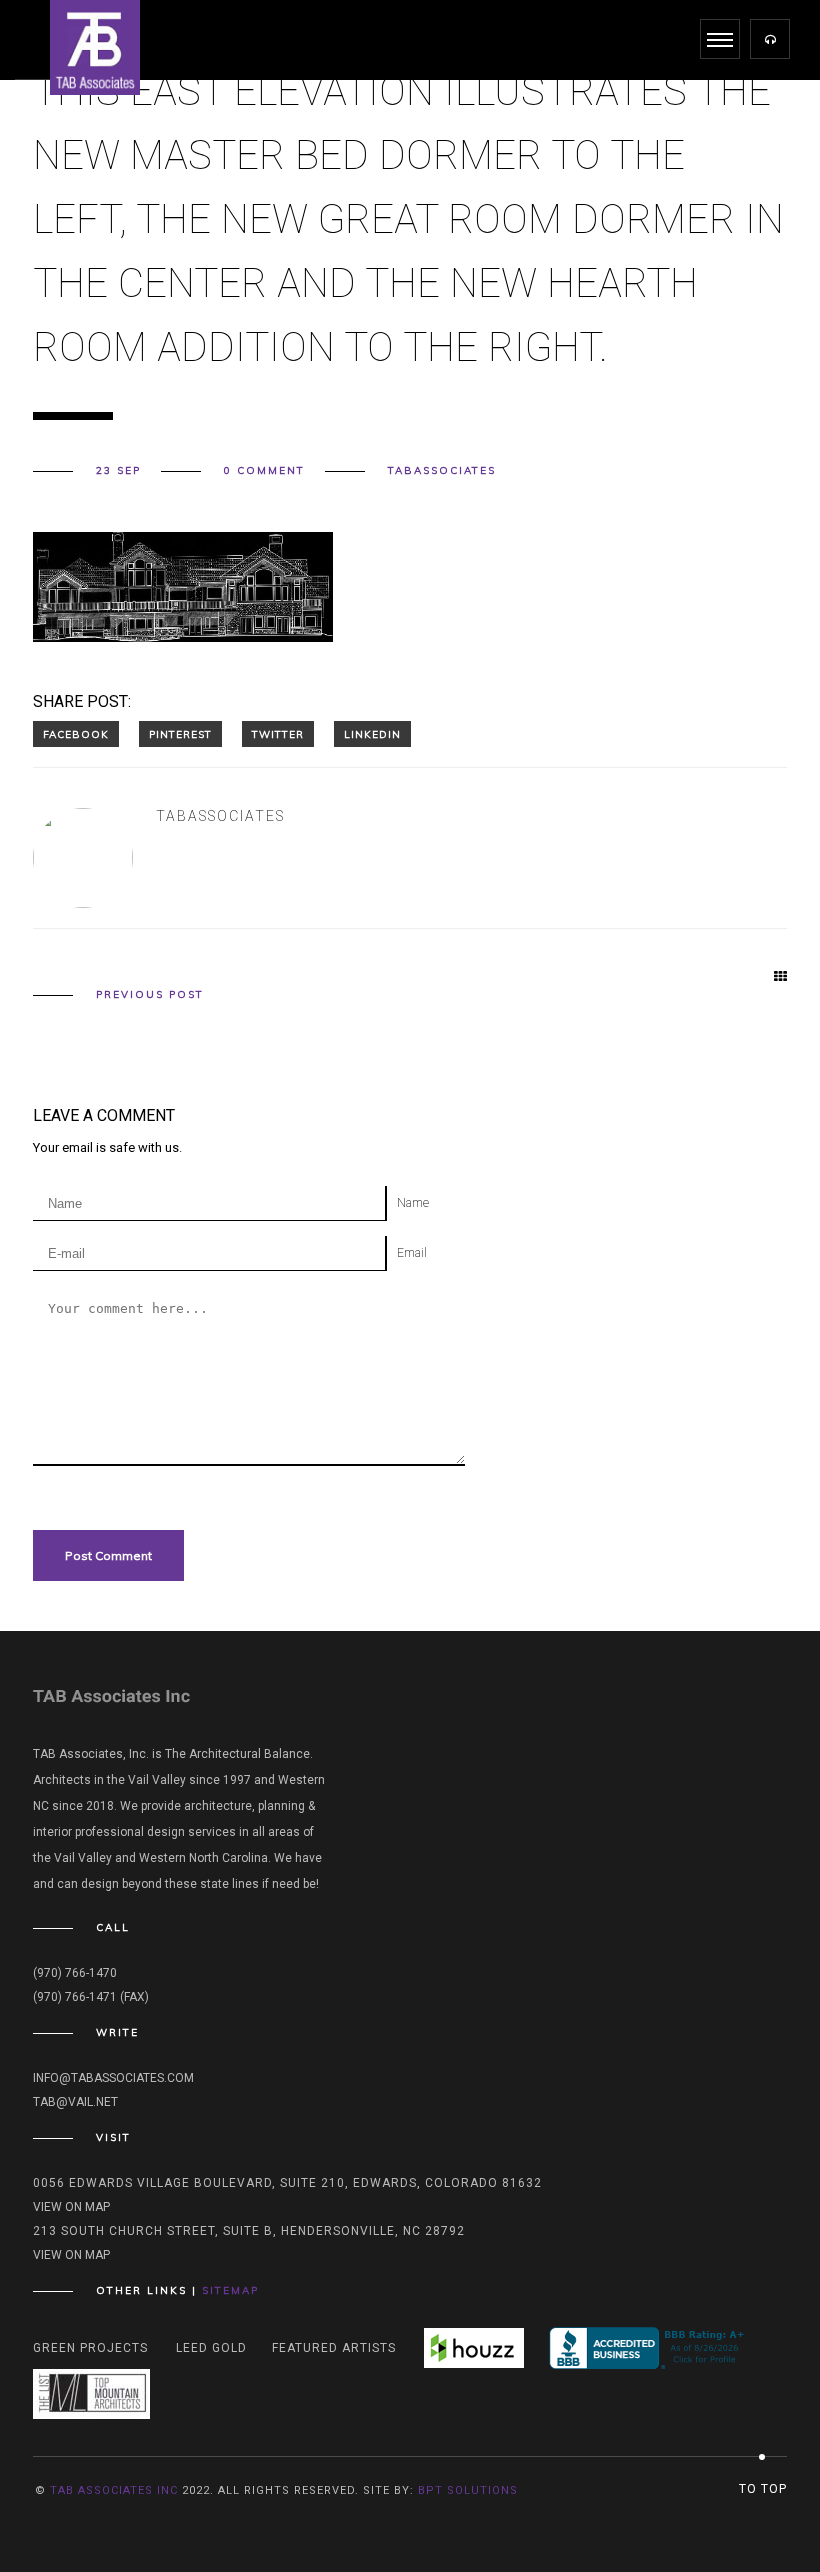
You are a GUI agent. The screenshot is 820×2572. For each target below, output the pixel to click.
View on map (71, 2207)
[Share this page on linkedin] (372, 734)
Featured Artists (334, 2348)
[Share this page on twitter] (278, 734)
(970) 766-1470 (75, 1973)
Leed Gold (211, 2348)
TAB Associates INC (114, 2490)
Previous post (150, 995)
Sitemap (230, 2290)
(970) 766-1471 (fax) (91, 1997)
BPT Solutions (468, 2490)
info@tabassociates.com (113, 2078)
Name (413, 1203)
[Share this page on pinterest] (180, 734)
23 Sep (118, 471)
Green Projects (90, 2348)
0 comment (264, 471)
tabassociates (442, 471)
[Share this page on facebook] (76, 734)
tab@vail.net (75, 2102)
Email (412, 1253)
